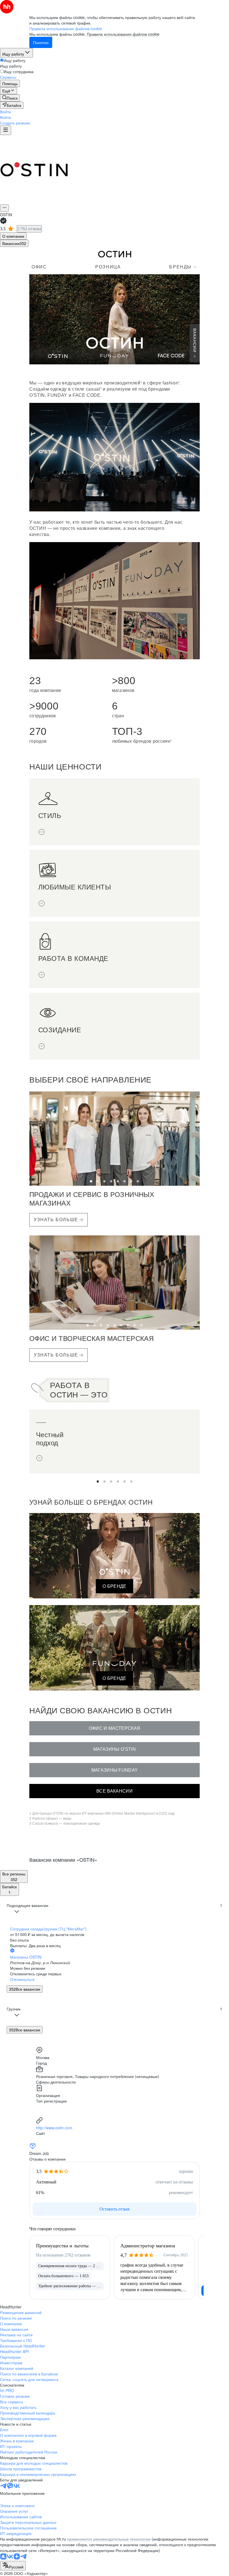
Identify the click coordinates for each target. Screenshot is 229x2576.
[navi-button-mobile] (6, 130)
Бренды (180, 267)
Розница (108, 267)
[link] (10, 98)
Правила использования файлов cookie (123, 34)
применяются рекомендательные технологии (109, 2539)
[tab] (13, 236)
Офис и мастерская (115, 1728)
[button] (5, 112)
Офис (39, 267)
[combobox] (13, 2566)
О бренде (115, 1586)
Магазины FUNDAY (115, 1770)
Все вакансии (115, 1791)
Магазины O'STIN (115, 1749)
